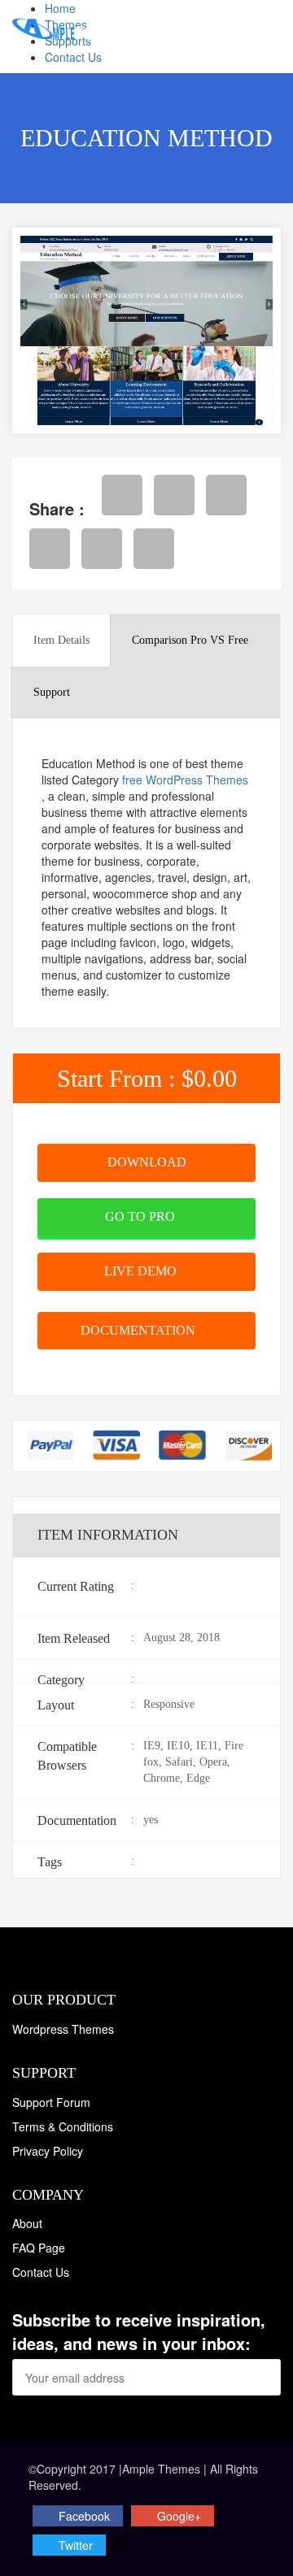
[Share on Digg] (154, 549)
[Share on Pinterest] (50, 549)
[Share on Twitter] (174, 495)
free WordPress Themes (185, 780)
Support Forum (51, 2102)
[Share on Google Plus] (226, 495)
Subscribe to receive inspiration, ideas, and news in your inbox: (139, 2332)
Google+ (179, 2516)
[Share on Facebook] (122, 495)
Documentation (140, 1330)
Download (147, 1162)
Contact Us (73, 57)
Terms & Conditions (63, 2126)
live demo (142, 1271)
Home (60, 8)
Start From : (147, 1078)
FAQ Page (39, 2248)
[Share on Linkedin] (102, 549)
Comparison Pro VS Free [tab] (190, 640)
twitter (76, 2545)
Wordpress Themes (63, 2029)
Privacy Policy (48, 2151)
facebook (84, 2516)
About (27, 2223)
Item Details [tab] (61, 640)
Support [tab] (52, 692)
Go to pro (142, 1216)
